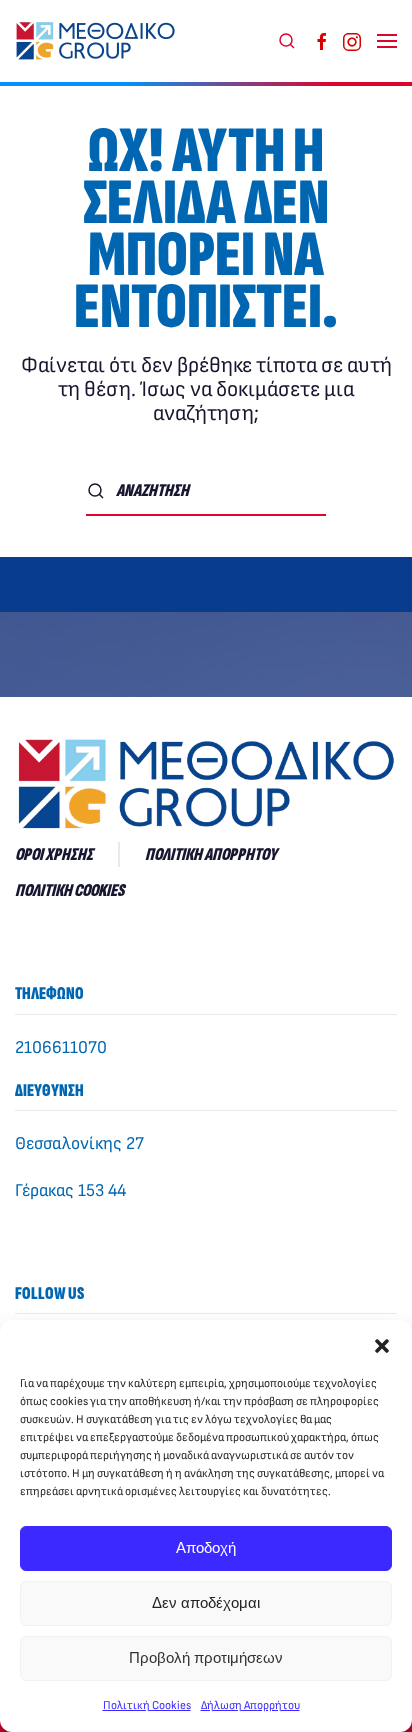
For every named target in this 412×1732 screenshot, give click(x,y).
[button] (382, 1345)
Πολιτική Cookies (147, 1705)
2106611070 (61, 1047)
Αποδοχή (206, 1547)
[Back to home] (99, 41)
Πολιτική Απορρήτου (211, 854)
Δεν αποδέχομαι (206, 1602)
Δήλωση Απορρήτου (250, 1705)
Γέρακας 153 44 (70, 1190)
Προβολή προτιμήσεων (206, 1657)
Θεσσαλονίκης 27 (79, 1143)
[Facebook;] (322, 40)
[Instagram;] (352, 40)
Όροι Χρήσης (54, 854)
